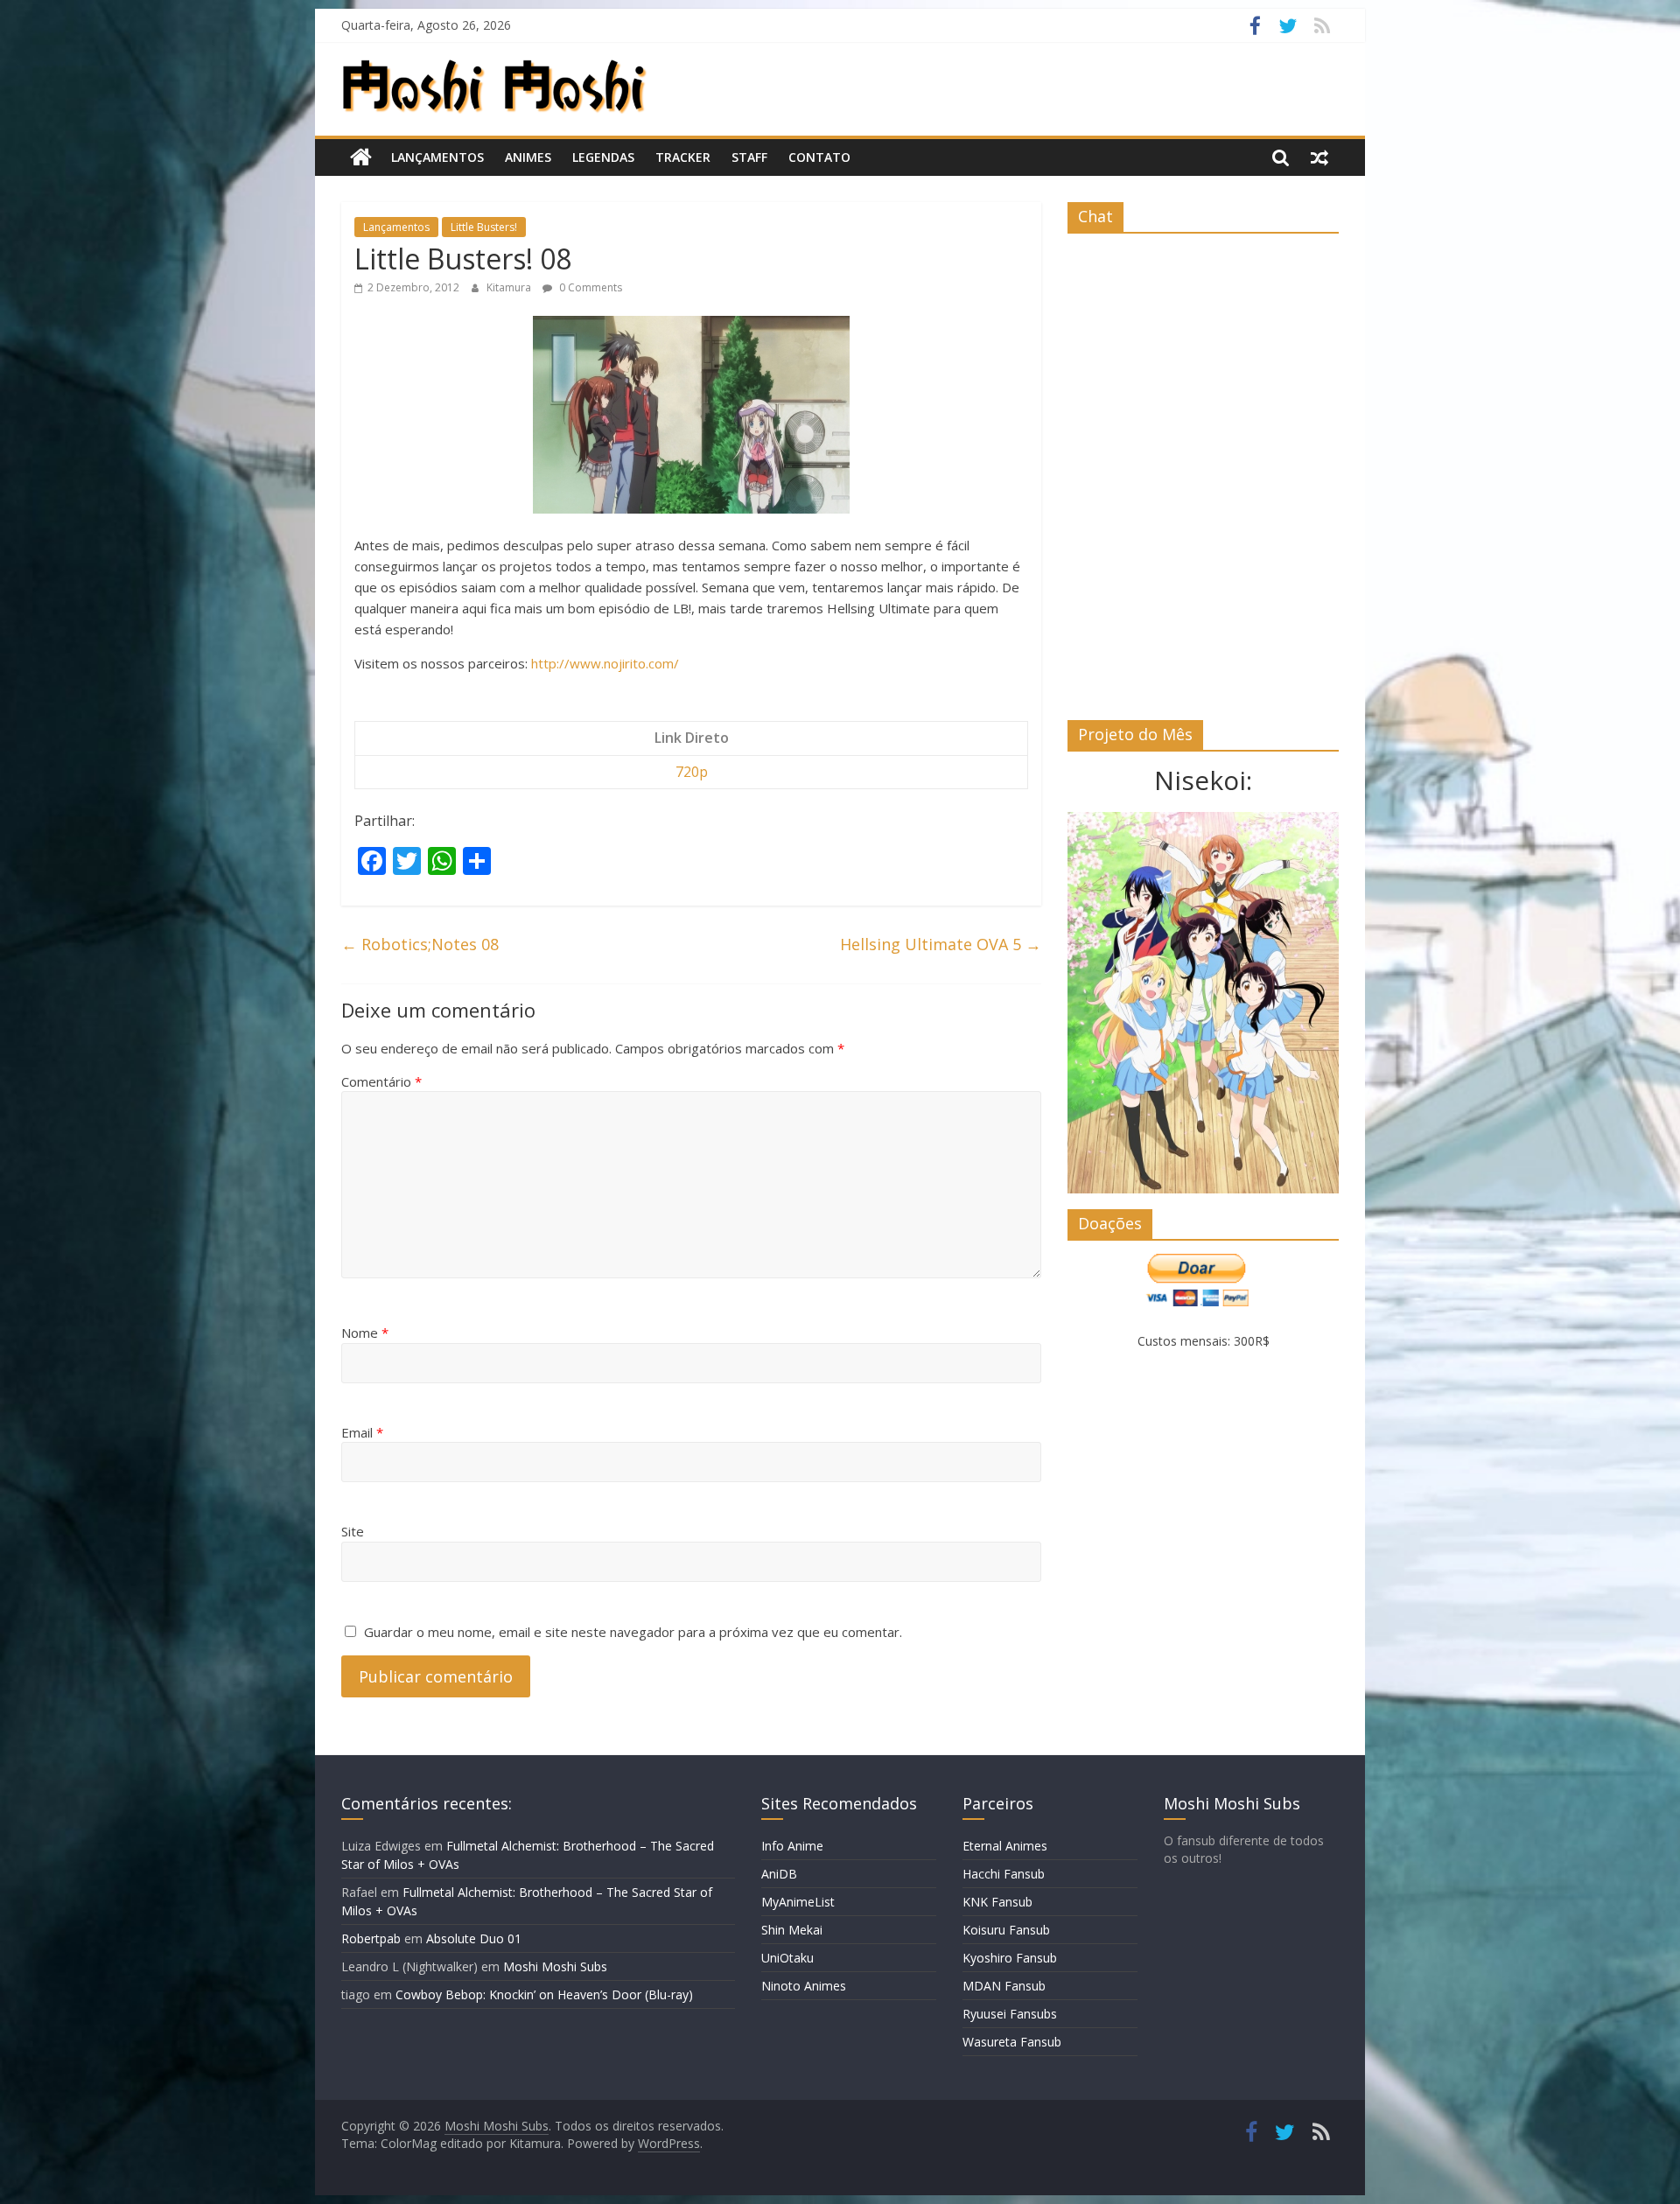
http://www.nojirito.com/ (605, 663)
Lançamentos (437, 157)
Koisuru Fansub (1006, 1930)
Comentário (381, 1081)
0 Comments (589, 287)
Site (353, 1531)
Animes (528, 157)
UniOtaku (787, 1958)
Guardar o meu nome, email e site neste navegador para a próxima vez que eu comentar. (633, 1632)
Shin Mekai (792, 1930)
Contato (819, 157)
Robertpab (371, 1938)
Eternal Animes (1005, 1846)
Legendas (603, 157)
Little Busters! (484, 227)
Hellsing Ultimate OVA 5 (941, 944)
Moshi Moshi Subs (555, 1966)
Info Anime (792, 1846)
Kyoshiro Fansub (1010, 1958)
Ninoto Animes (804, 1986)
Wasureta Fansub (1012, 2042)
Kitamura (510, 287)
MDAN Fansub (1004, 1986)
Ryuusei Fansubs (1010, 2014)
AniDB (779, 1874)
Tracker (683, 157)
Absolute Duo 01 (474, 1938)
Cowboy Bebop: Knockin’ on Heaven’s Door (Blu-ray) (544, 1994)
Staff (749, 157)
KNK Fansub (997, 1902)
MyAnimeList (798, 1902)
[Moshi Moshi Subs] (361, 157)
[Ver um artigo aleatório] (1319, 157)
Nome (365, 1333)
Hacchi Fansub (1004, 1874)
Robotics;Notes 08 (420, 944)
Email (362, 1432)
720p (692, 772)
